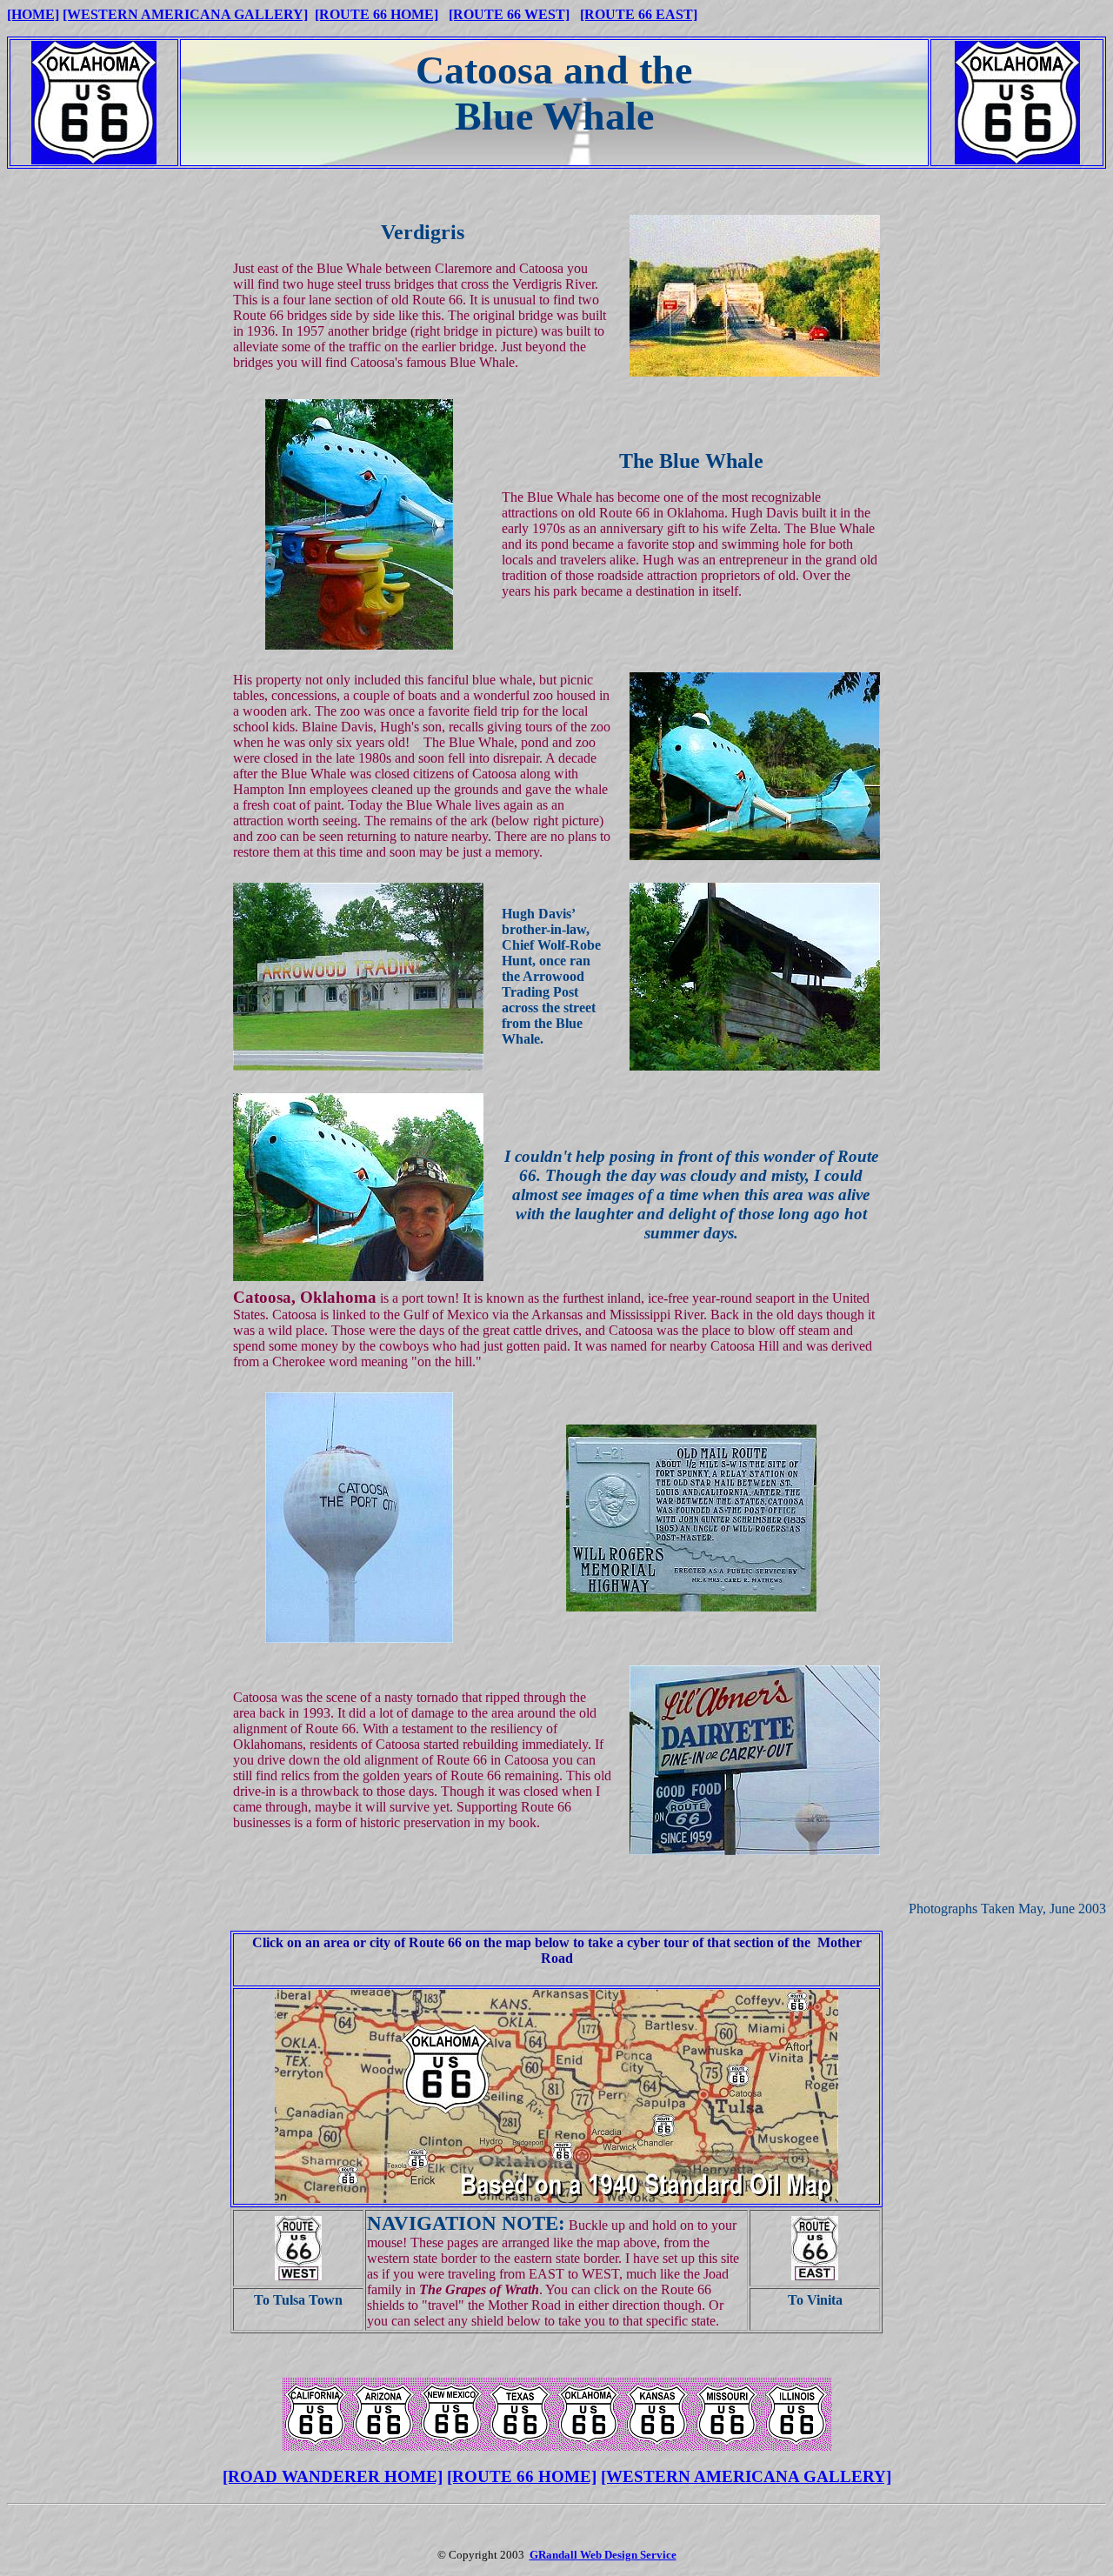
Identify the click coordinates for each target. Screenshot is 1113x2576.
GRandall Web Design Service (603, 2555)
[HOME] (33, 14)
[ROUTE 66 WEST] (509, 14)
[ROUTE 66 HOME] (377, 14)
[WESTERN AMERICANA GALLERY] (185, 14)
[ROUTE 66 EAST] (639, 14)
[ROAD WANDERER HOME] (333, 2476)
